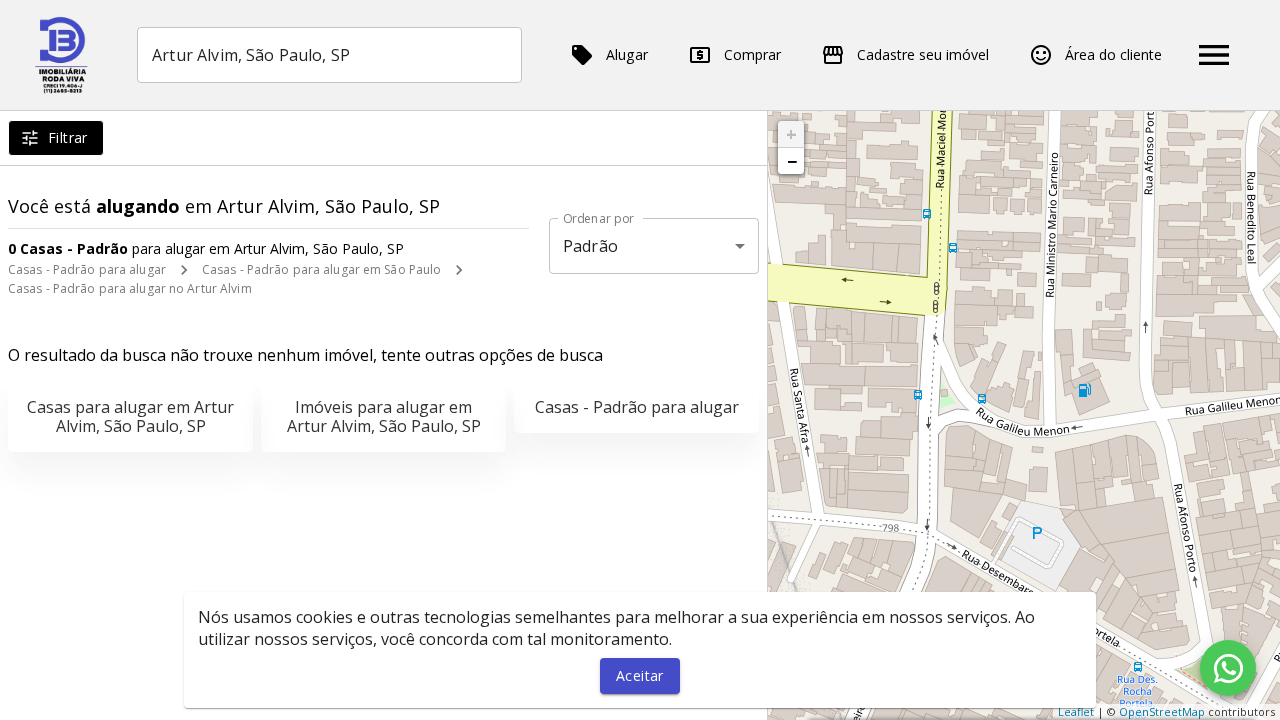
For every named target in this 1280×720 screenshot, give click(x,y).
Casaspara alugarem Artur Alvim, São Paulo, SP (130, 416)
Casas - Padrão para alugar (87, 269)
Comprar (752, 54)
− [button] (792, 161)
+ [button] (791, 134)
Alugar (627, 54)
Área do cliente (1113, 54)
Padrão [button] (590, 246)
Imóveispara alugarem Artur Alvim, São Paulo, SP (384, 416)
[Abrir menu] (1214, 55)
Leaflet (1076, 711)
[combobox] (329, 55)
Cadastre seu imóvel (923, 54)
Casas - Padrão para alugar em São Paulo (321, 269)
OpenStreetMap (1162, 711)
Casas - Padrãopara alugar (637, 407)
